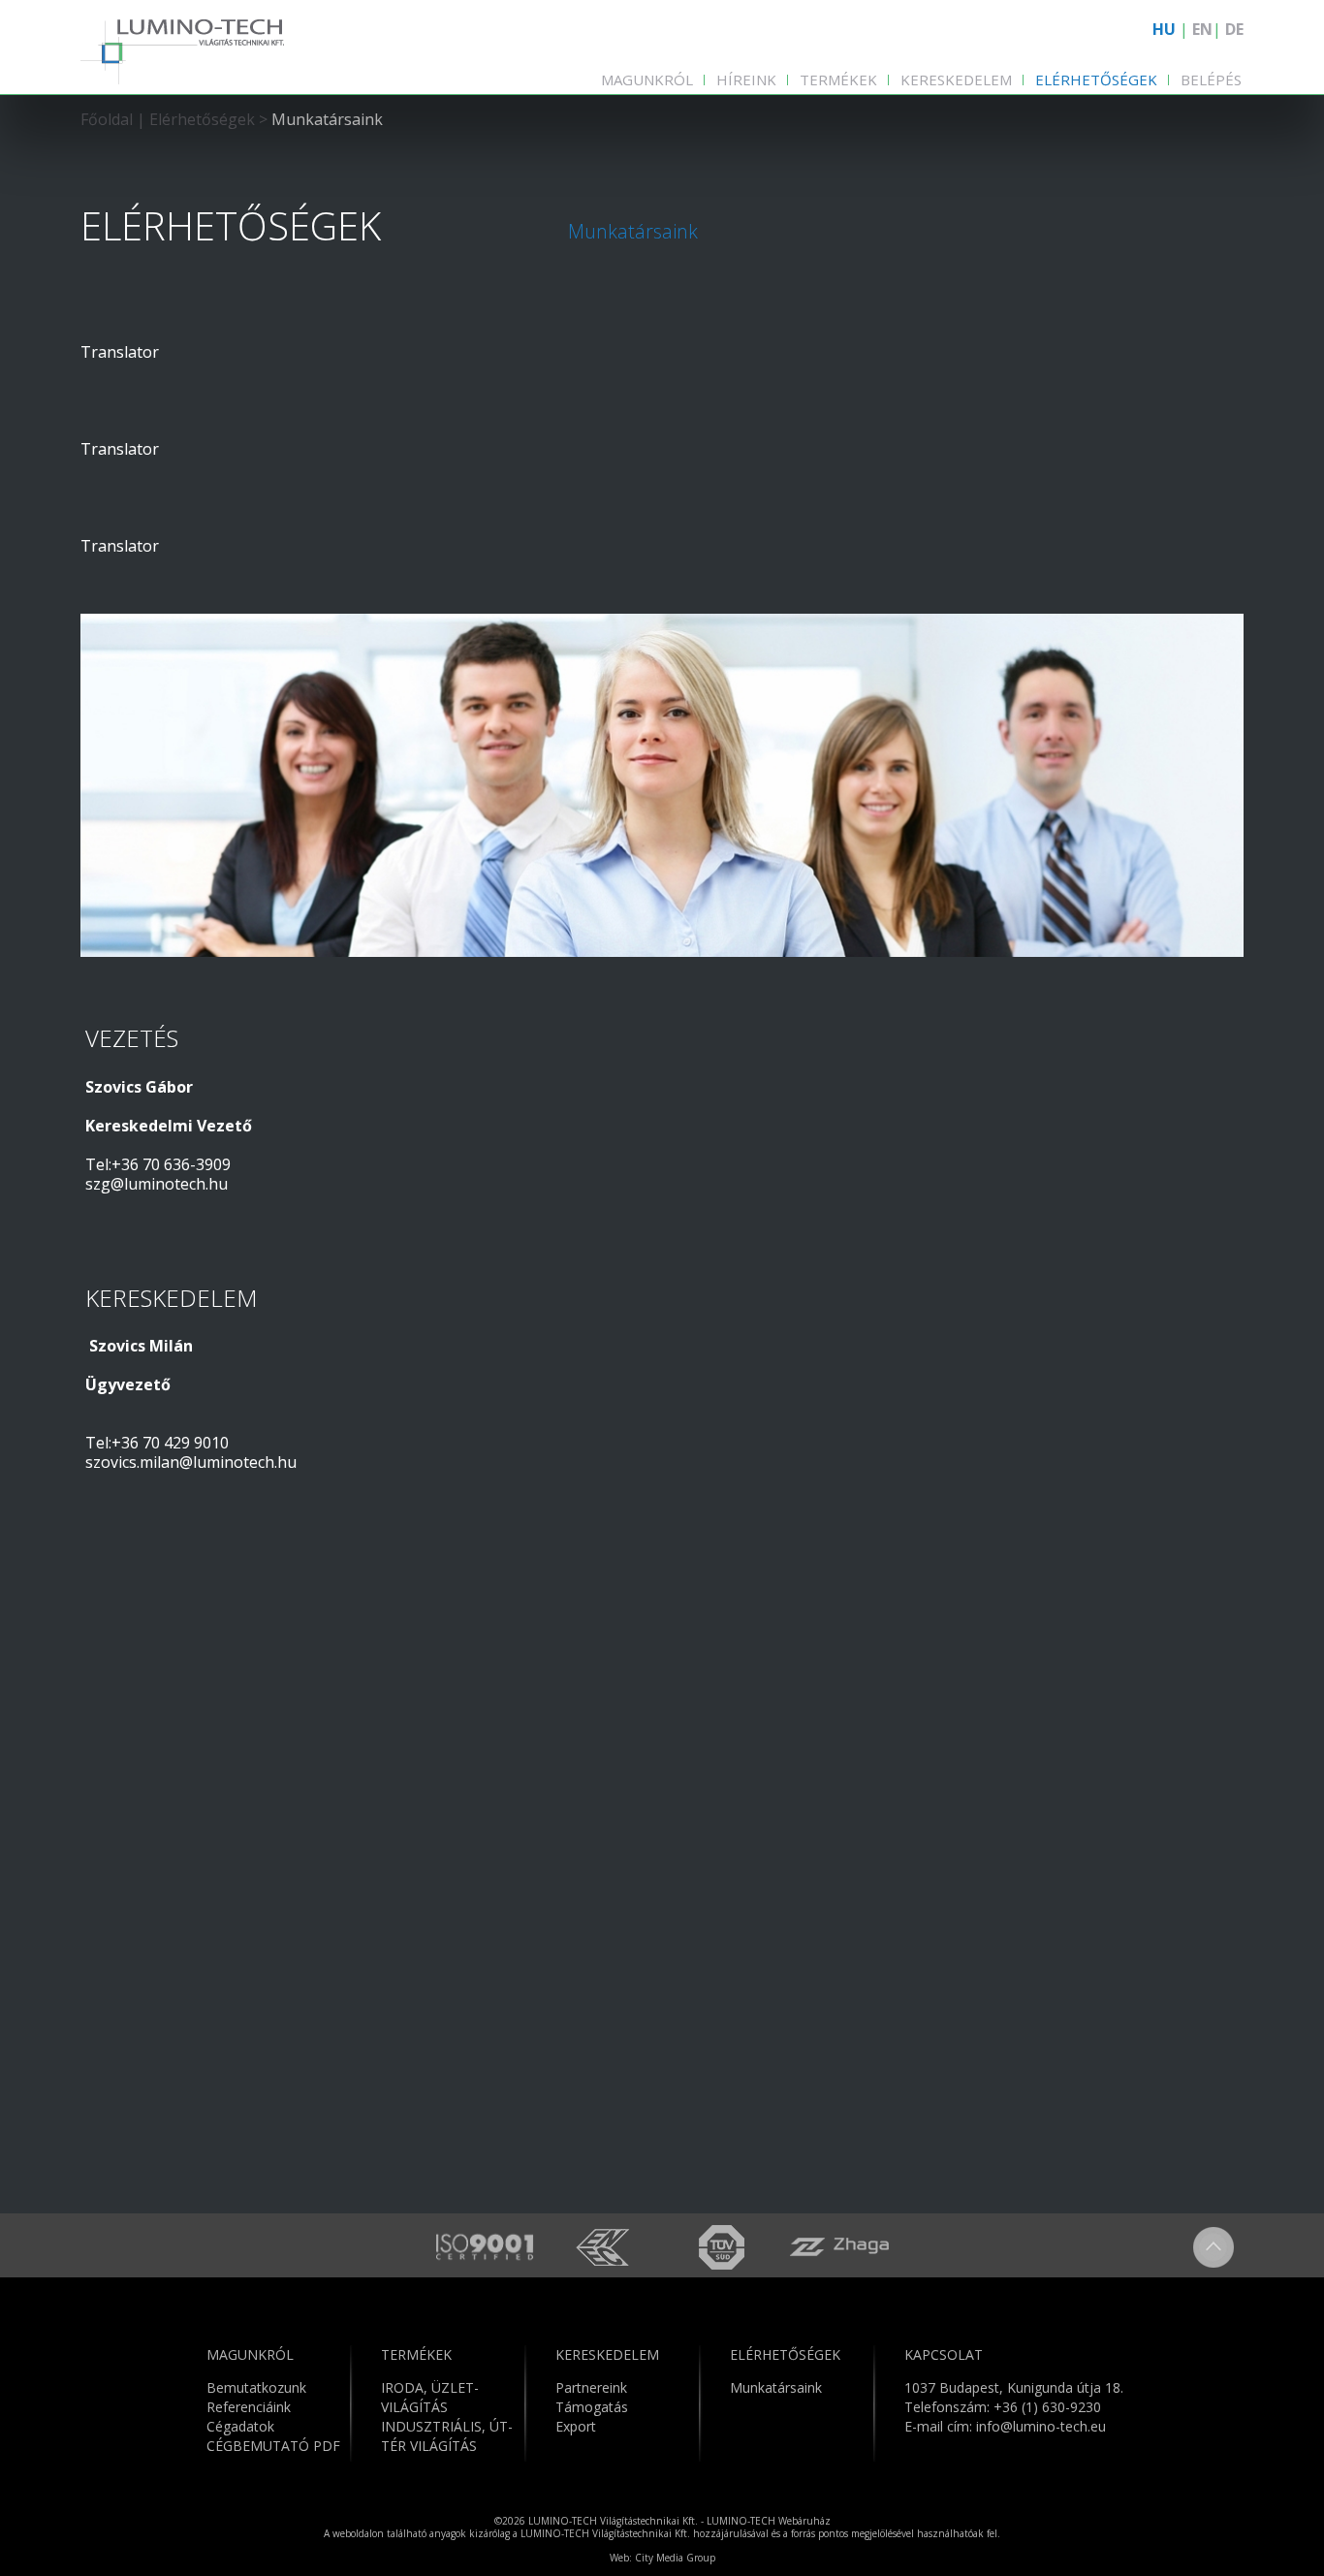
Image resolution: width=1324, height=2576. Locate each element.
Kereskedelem (956, 80)
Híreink (746, 80)
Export (576, 2426)
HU (1164, 29)
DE (1234, 29)
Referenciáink (249, 2407)
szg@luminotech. (147, 1184)
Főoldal (107, 119)
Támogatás (592, 2407)
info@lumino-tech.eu (1041, 2426)
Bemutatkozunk (256, 2387)
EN (1202, 29)
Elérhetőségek (1096, 80)
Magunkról (647, 80)
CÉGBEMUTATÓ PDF (273, 2446)
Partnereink (591, 2387)
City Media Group (675, 2558)
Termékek (838, 80)
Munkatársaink (327, 119)
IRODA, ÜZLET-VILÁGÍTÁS (430, 2397)
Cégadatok (240, 2426)
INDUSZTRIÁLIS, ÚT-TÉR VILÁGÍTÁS (447, 2436)
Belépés (1211, 80)
